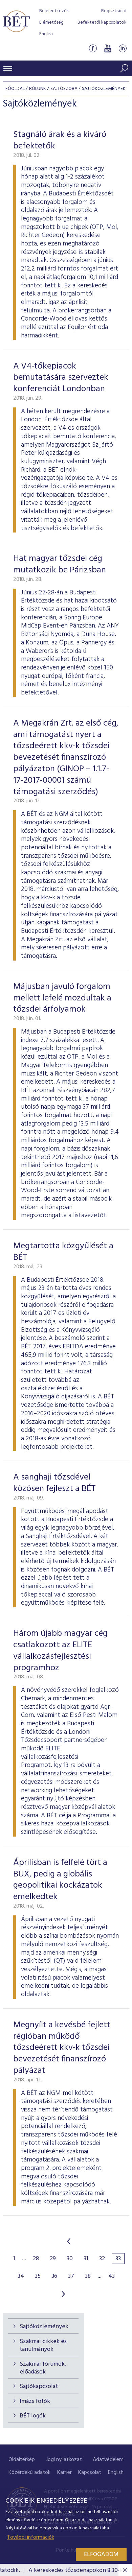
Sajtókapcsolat (39, 2386)
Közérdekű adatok (29, 2473)
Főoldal (15, 89)
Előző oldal (69, 2241)
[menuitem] (22, 2460)
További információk (31, 2537)
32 (102, 2259)
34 (21, 2276)
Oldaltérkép (22, 2460)
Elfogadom (101, 2555)
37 (71, 2276)
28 (36, 2259)
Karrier (64, 2473)
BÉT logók (33, 2416)
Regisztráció (114, 11)
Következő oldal (63, 2294)
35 (38, 2276)
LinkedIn (123, 49)
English (46, 34)
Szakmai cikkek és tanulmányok (43, 2345)
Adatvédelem (108, 2460)
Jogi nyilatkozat (64, 2460)
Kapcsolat (90, 2473)
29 (53, 2259)
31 (86, 2259)
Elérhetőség (51, 22)
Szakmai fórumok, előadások (43, 2368)
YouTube (108, 49)
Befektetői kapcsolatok (102, 22)
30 (70, 2259)
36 (54, 2276)
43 (112, 2276)
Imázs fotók (35, 2401)
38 (88, 2276)
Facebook (93, 49)
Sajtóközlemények (44, 2327)
